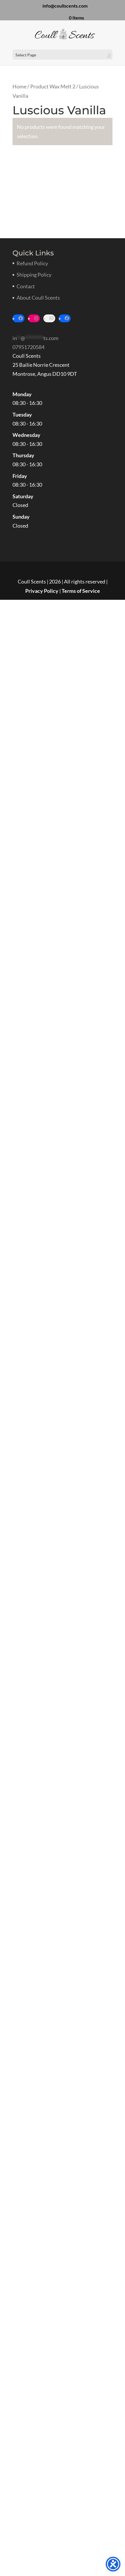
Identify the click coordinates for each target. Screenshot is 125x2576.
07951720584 (28, 347)
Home (19, 86)
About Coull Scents (38, 298)
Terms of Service (81, 591)
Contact (26, 286)
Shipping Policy (34, 275)
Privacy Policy (42, 591)
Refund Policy (32, 263)
